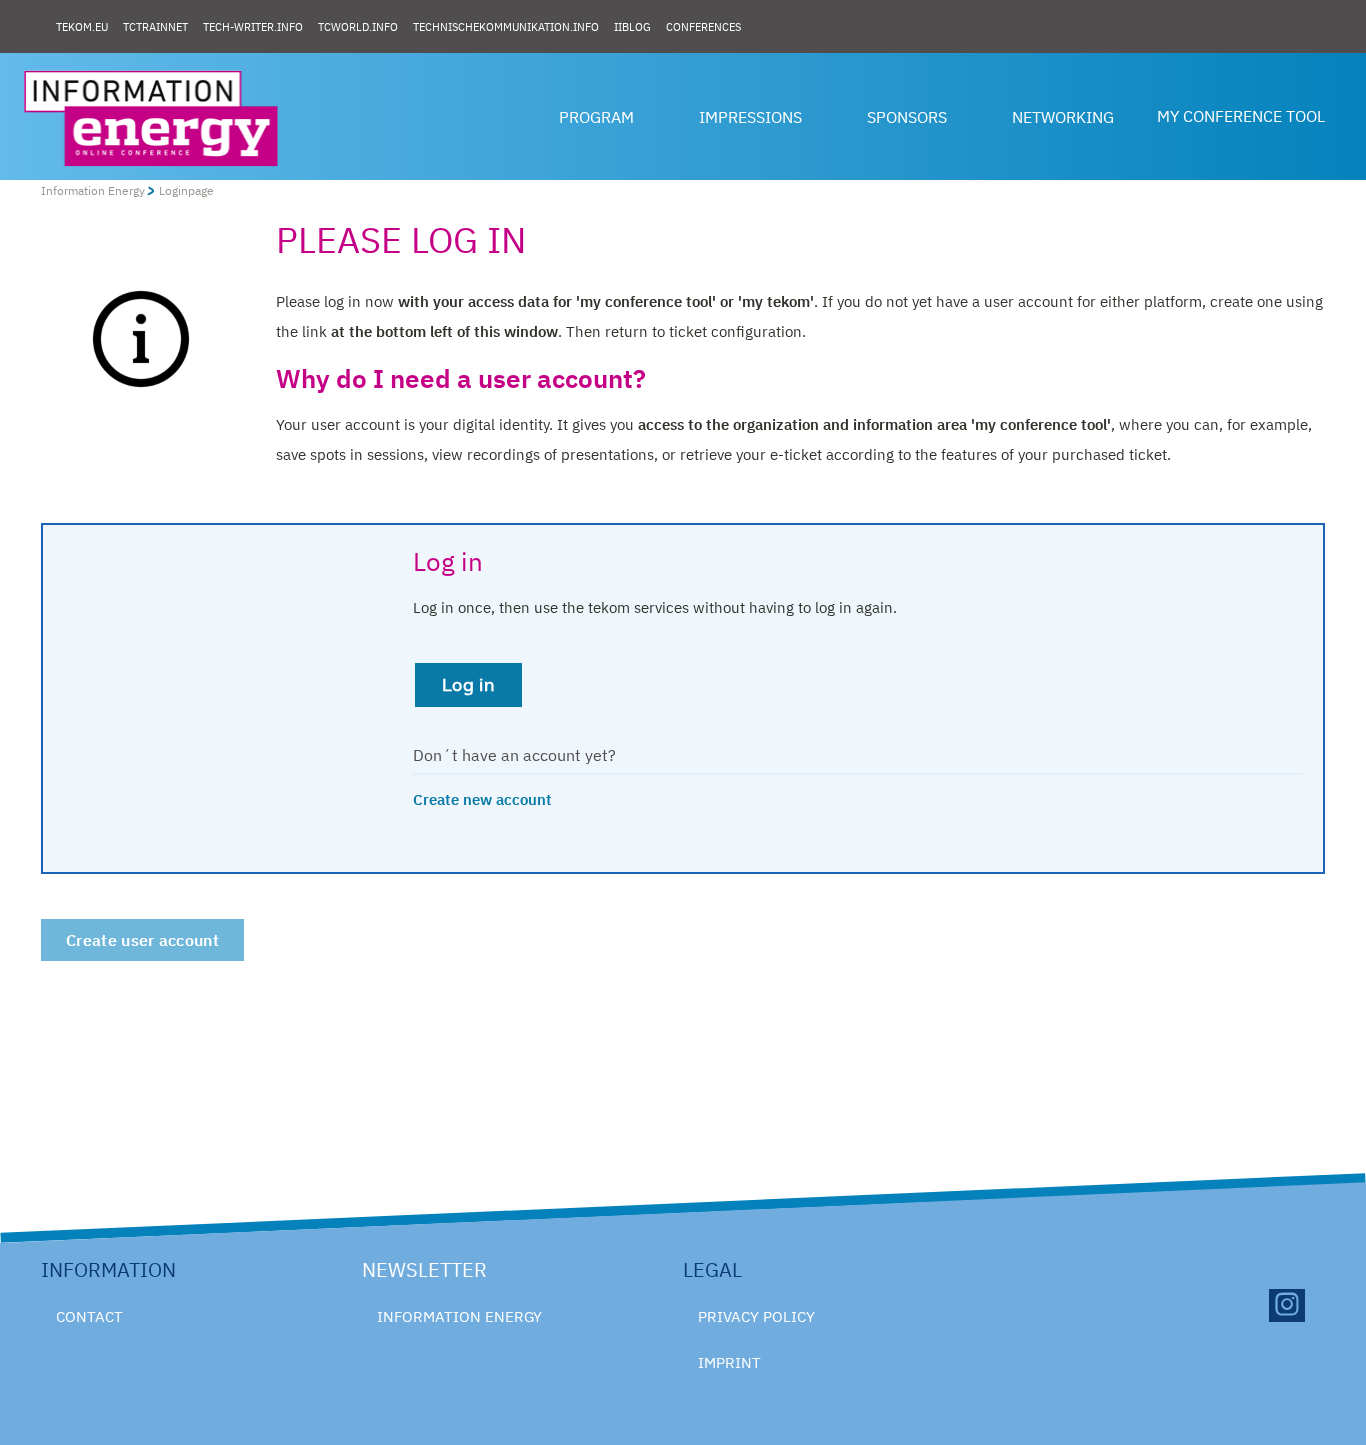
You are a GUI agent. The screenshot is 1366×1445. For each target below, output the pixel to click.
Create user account (142, 940)
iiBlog (632, 27)
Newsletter (424, 1269)
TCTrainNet (155, 27)
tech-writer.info (253, 27)
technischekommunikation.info (506, 27)
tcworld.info (358, 27)
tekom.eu (82, 27)
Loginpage (186, 190)
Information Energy (93, 190)
